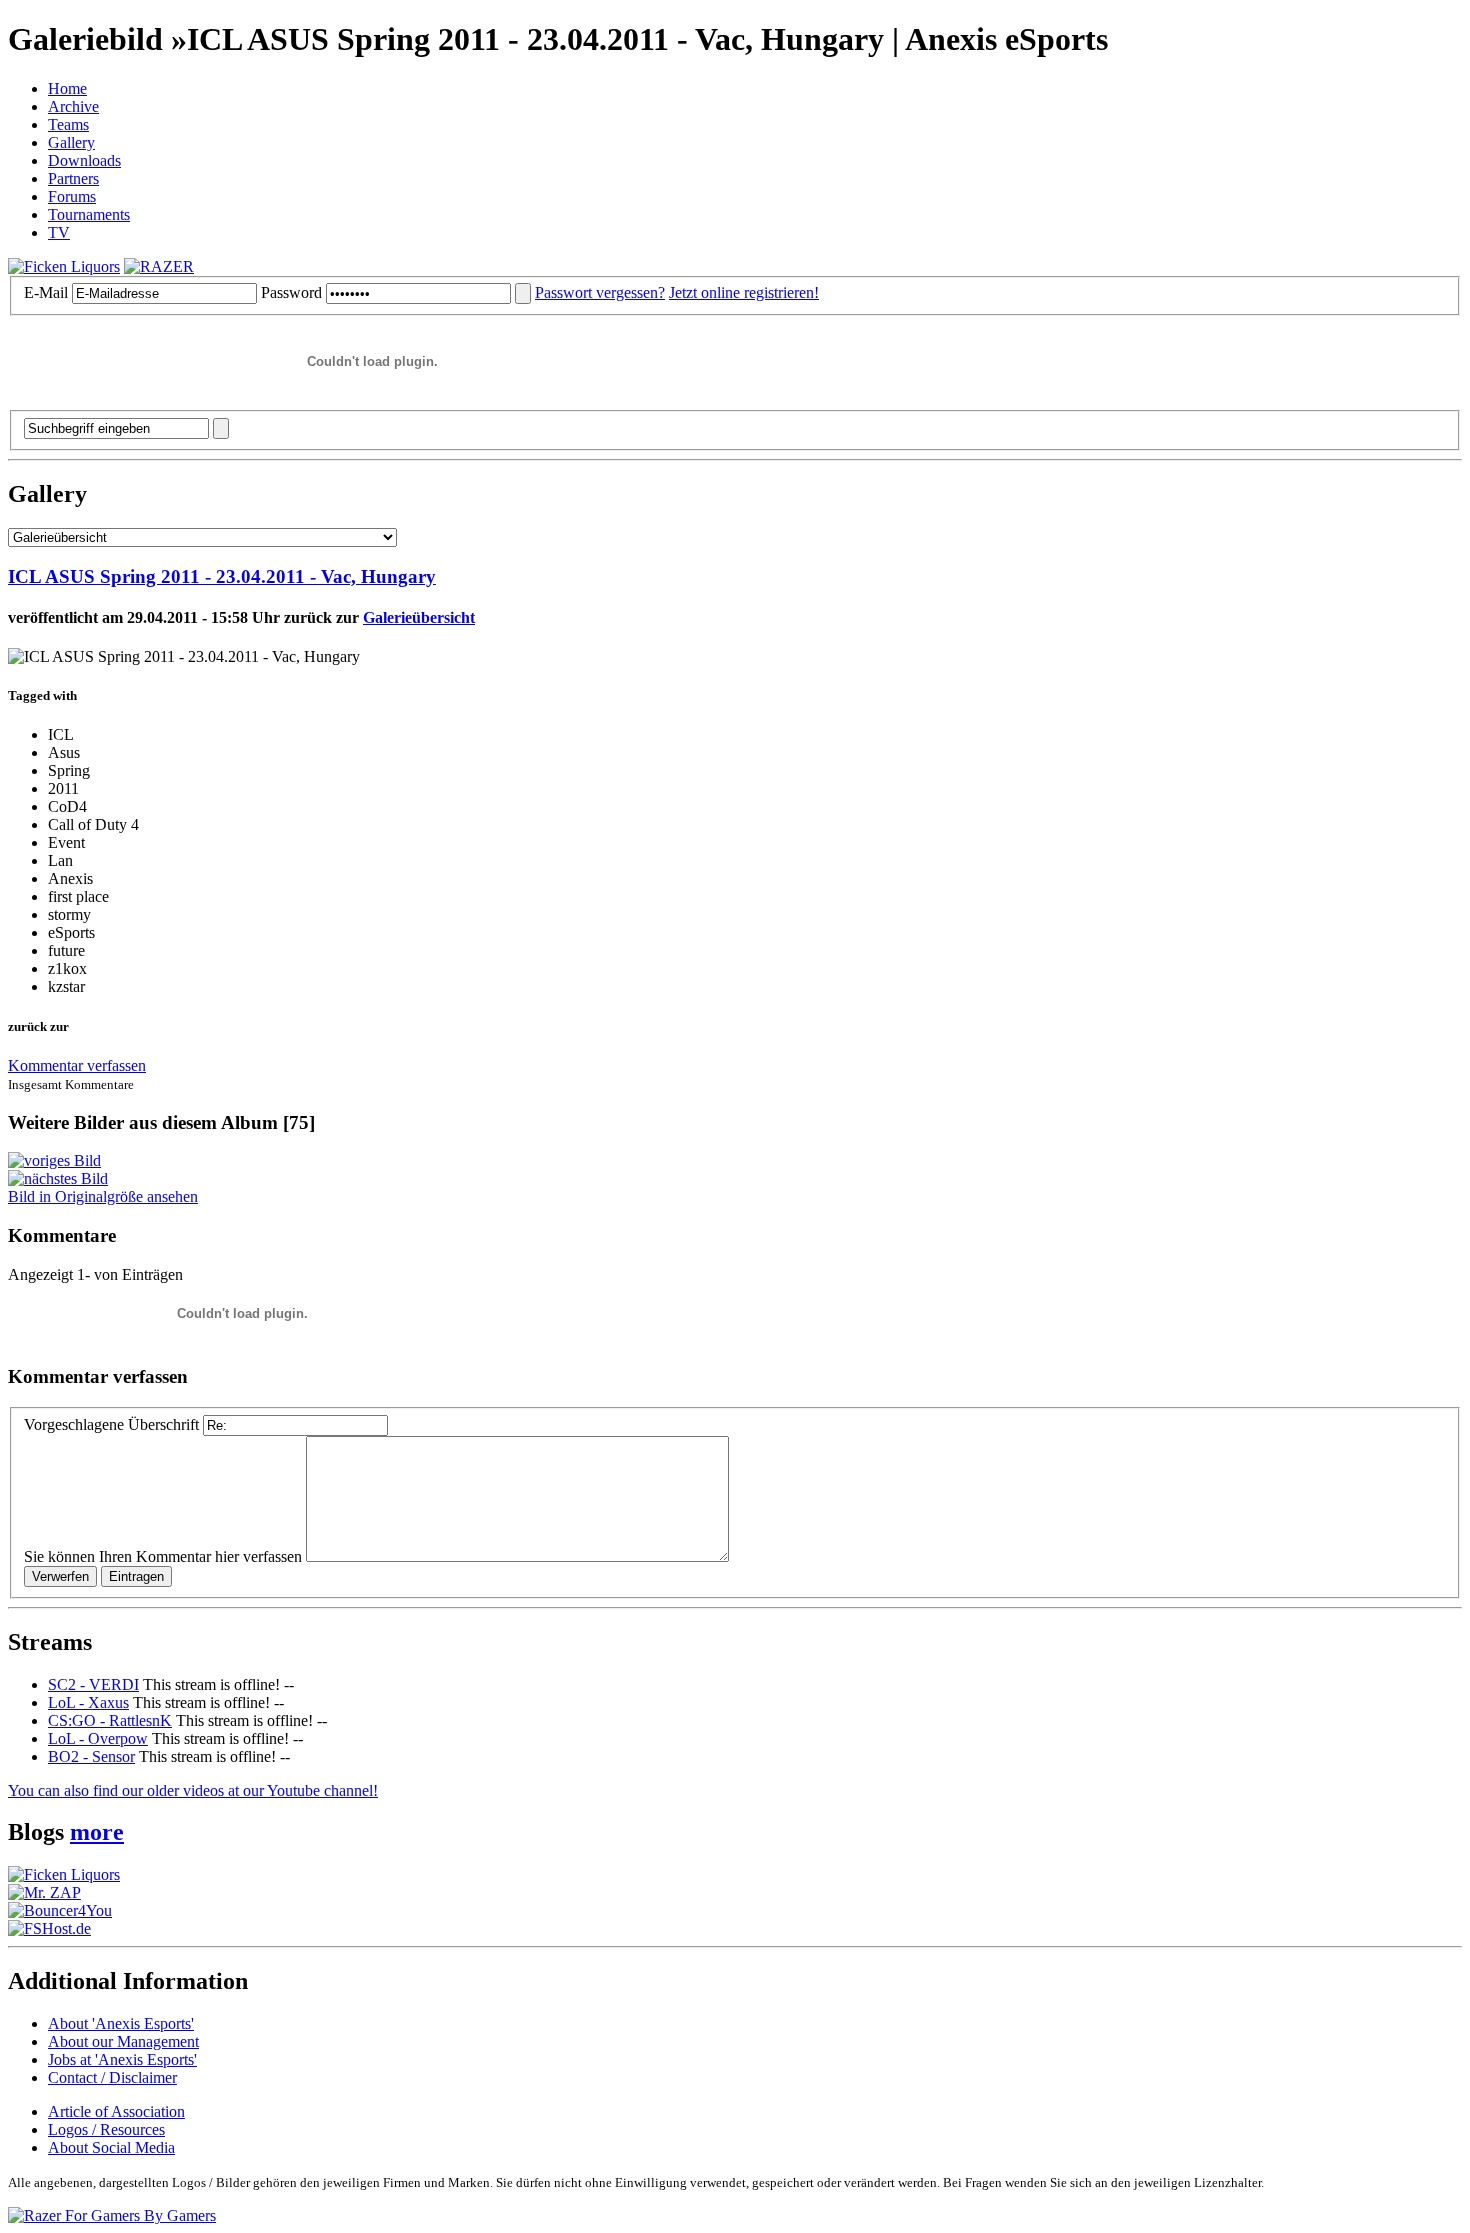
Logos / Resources (106, 2129)
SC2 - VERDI (93, 1684)
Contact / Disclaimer (112, 2077)
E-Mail (46, 292)
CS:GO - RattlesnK (110, 1720)
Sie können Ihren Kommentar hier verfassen (163, 1556)
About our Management (123, 2041)
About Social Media (111, 2147)
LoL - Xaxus (88, 1702)
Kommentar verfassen (77, 1065)
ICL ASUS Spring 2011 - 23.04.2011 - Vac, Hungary (222, 576)
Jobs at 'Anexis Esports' (122, 2059)
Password (291, 292)
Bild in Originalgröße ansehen (103, 1196)
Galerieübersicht (419, 617)
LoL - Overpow (98, 1738)
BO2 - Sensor (91, 1756)
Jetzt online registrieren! (744, 292)
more (97, 1832)
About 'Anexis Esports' (121, 2023)
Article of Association (116, 2111)
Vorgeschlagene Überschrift (111, 1424)
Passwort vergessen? (600, 292)
